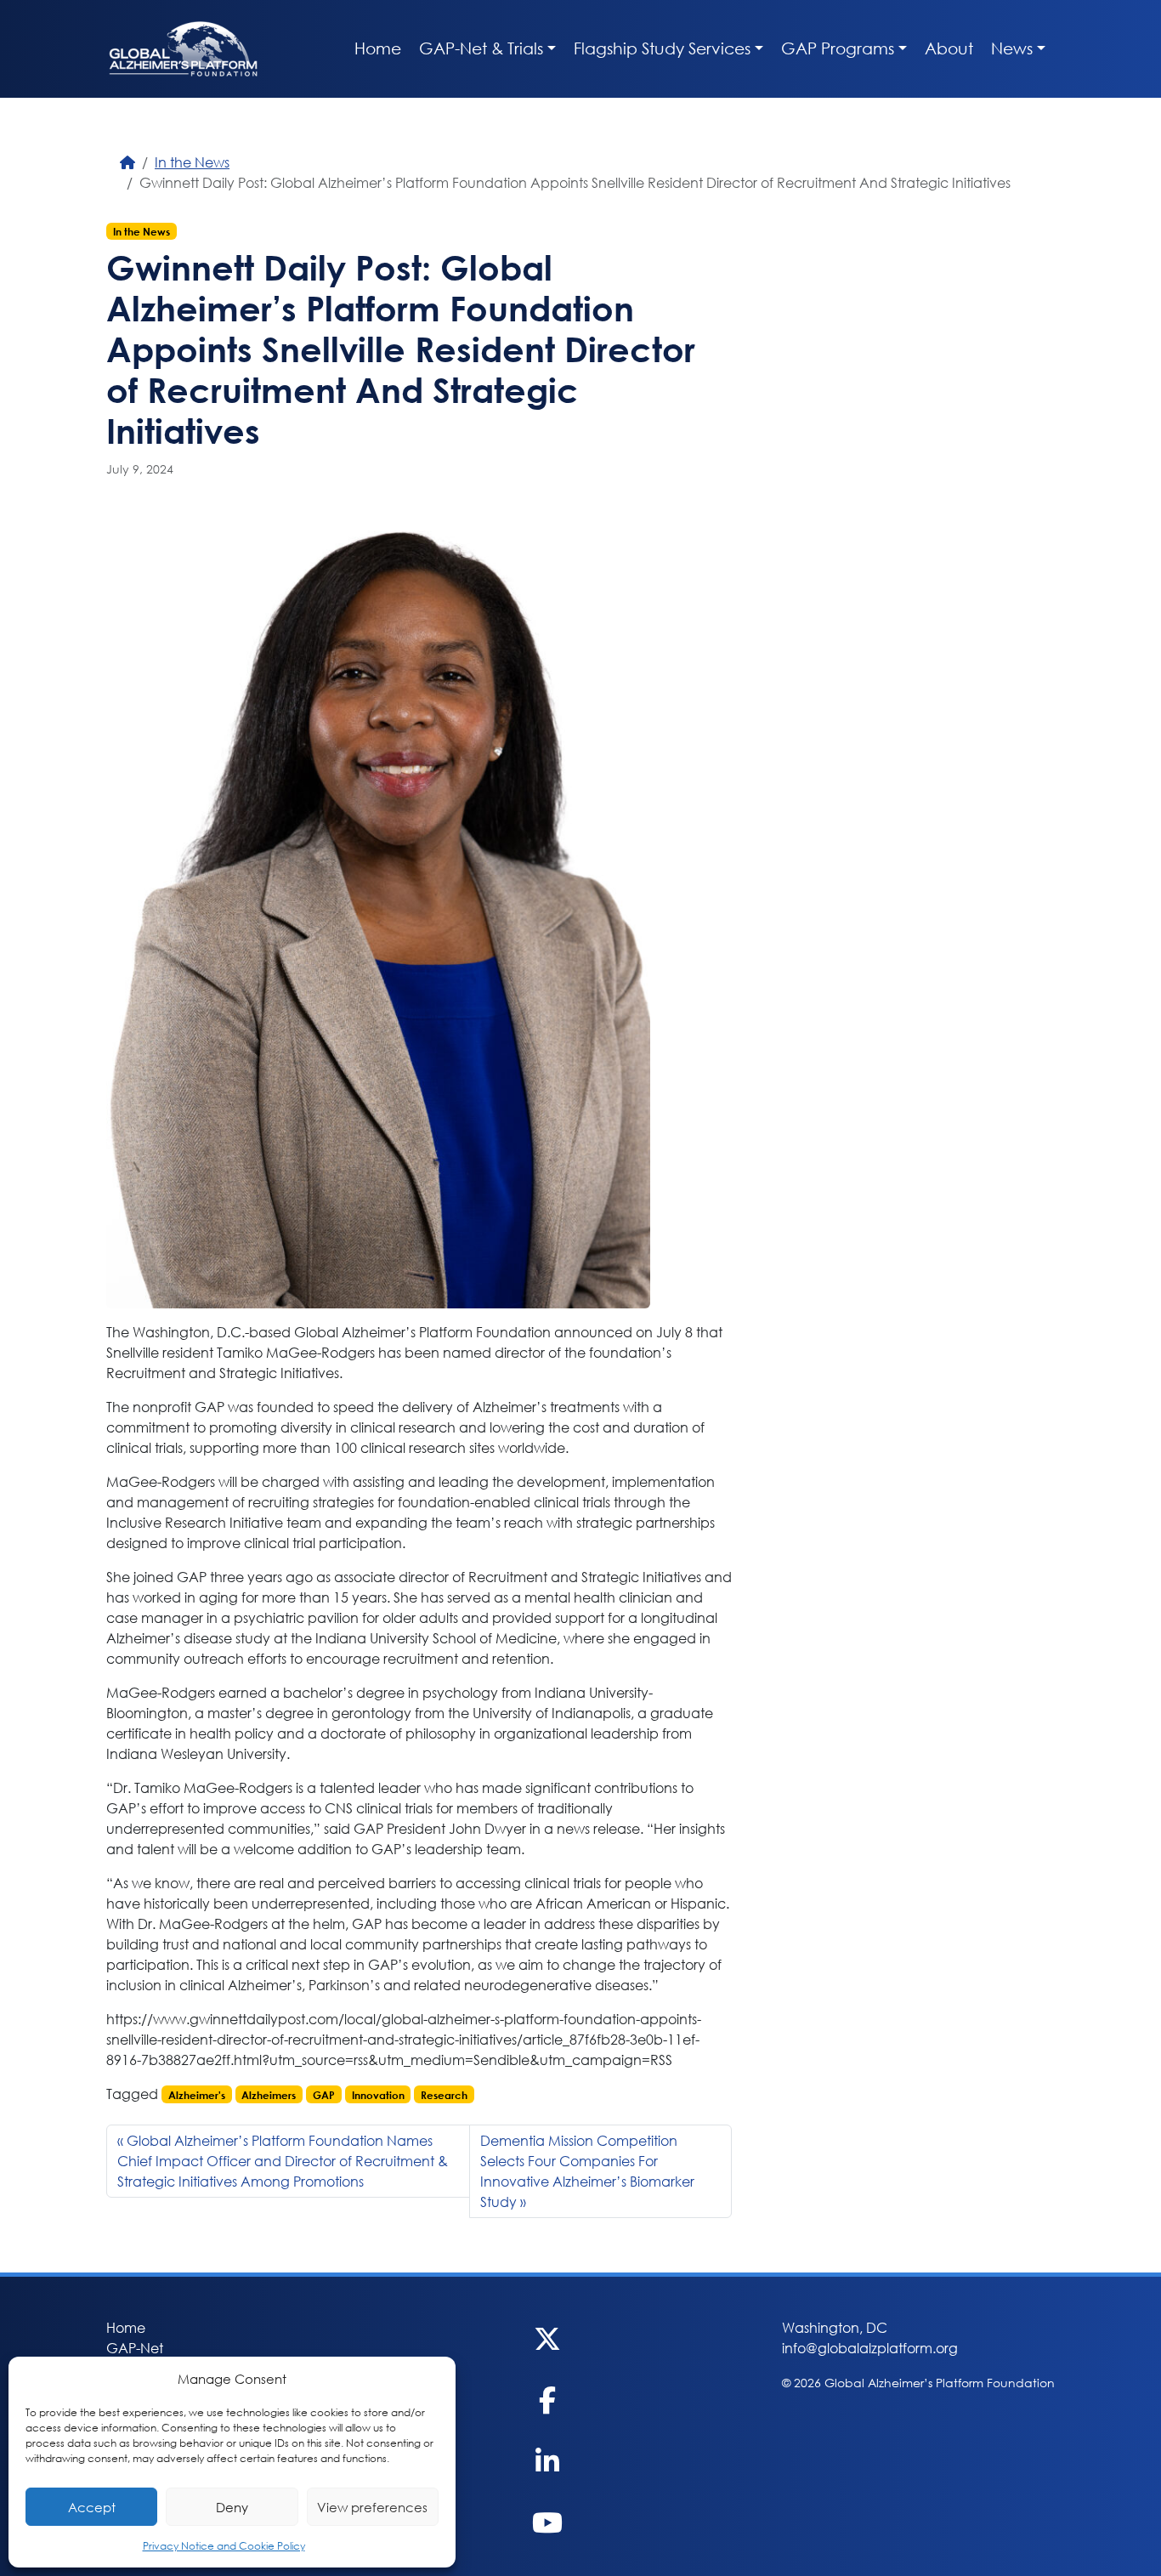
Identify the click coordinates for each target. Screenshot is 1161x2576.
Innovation (378, 2095)
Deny (232, 2507)
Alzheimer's (197, 2095)
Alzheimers (269, 2095)
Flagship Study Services (662, 48)
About (949, 48)
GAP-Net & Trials (481, 48)
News (1012, 48)
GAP (324, 2095)
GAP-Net (135, 2348)
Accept (92, 2507)
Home (378, 48)
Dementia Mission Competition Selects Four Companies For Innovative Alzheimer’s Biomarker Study (587, 2171)
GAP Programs (838, 48)
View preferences (372, 2507)
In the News (192, 162)
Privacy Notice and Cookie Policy (224, 2546)
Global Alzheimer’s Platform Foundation (183, 49)
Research (444, 2095)
